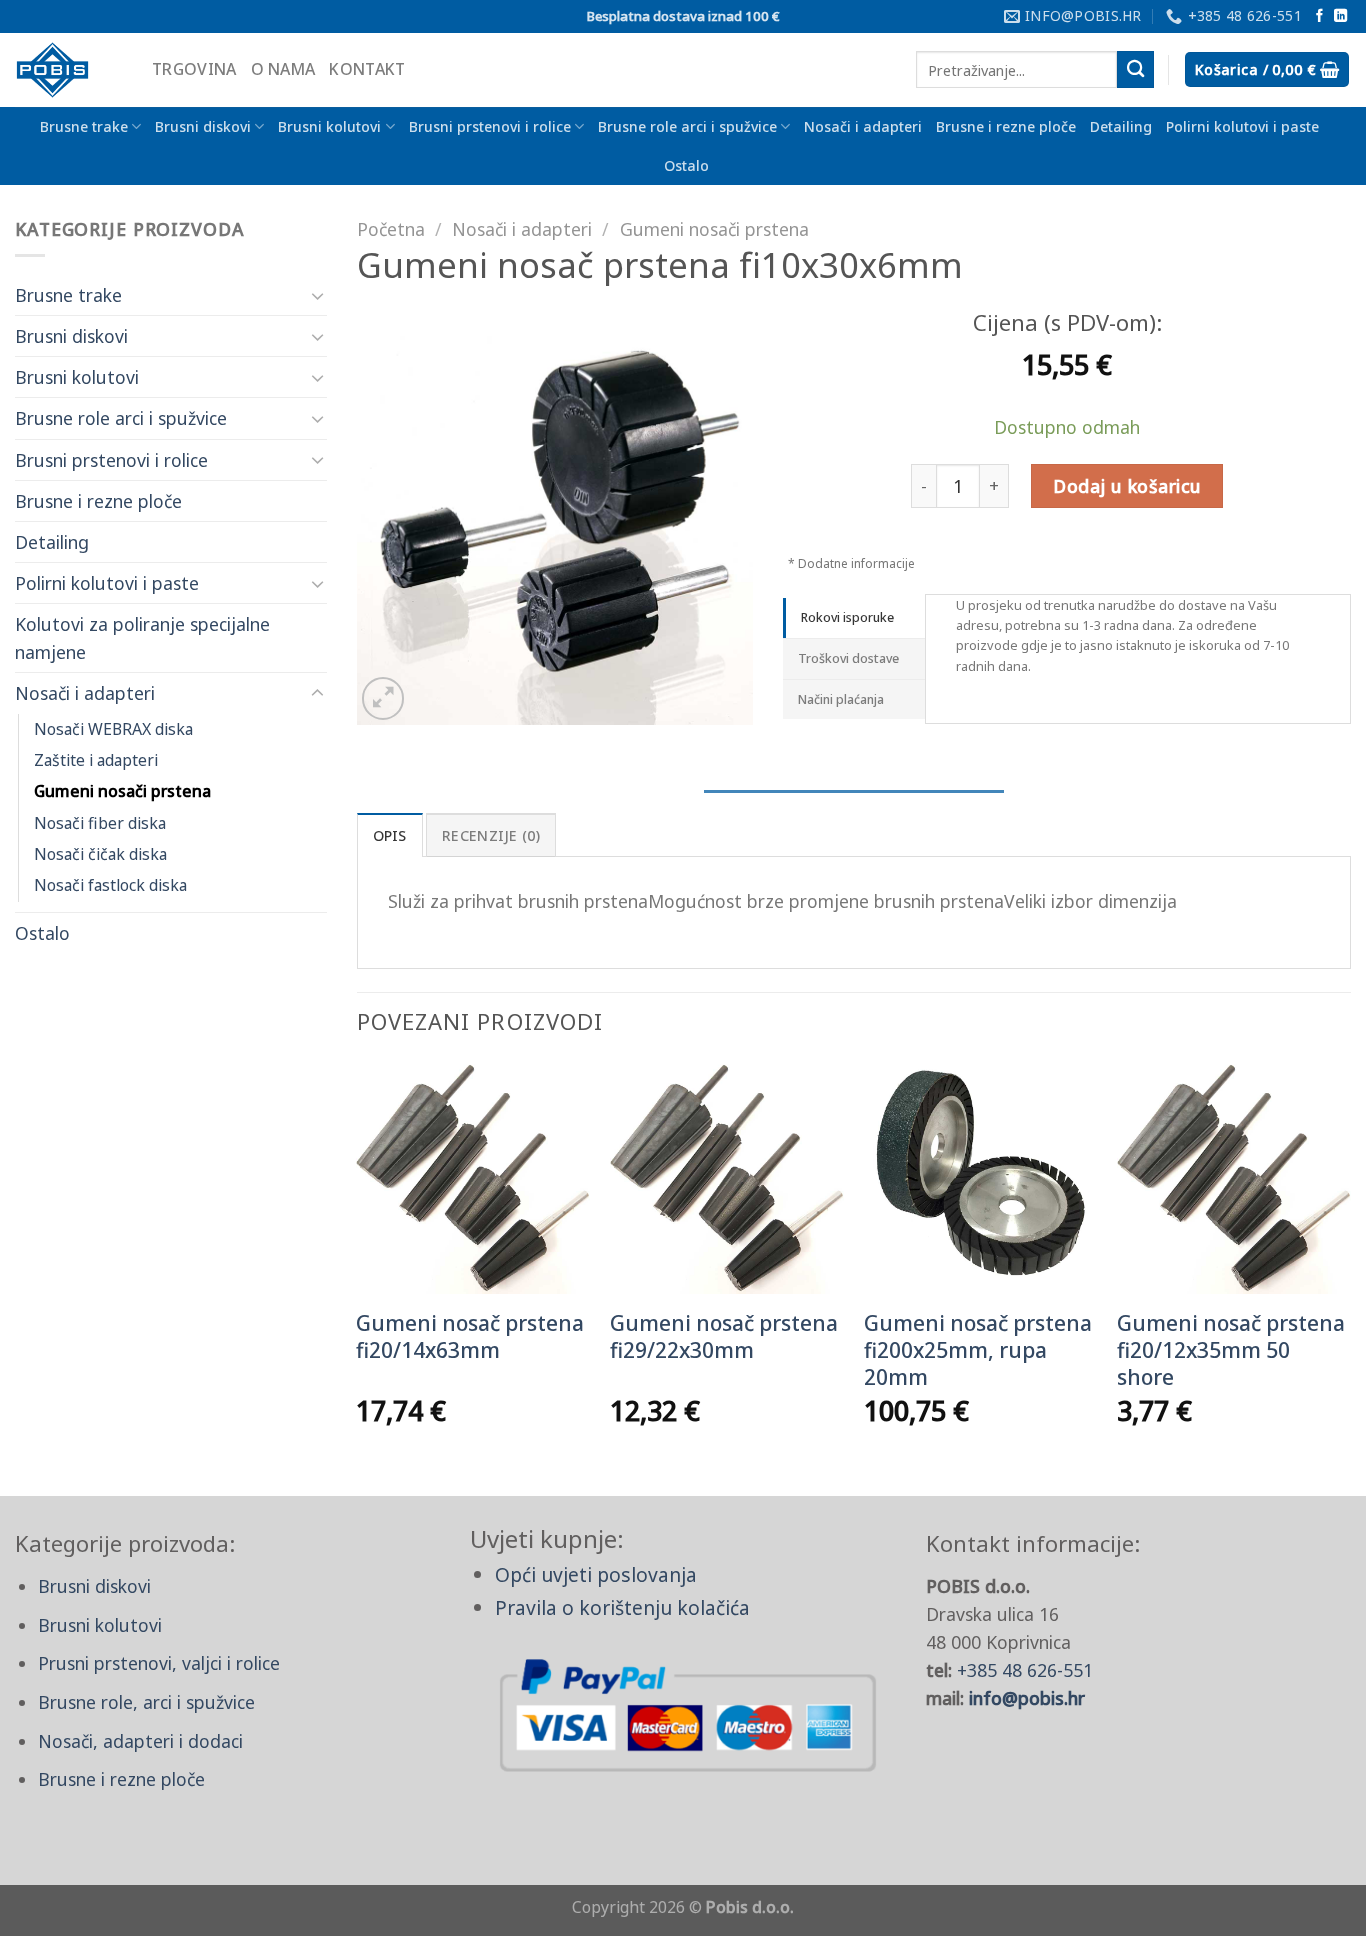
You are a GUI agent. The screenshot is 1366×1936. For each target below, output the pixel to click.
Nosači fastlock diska (110, 885)
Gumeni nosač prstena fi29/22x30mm (724, 1337)
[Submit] (1135, 69)
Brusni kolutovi (329, 126)
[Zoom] (383, 698)
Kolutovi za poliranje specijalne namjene (142, 638)
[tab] (854, 618)
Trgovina (194, 69)
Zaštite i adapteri (96, 760)
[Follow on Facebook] (1319, 16)
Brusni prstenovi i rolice (490, 126)
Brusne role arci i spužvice (687, 126)
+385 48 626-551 (1025, 1670)
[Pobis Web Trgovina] (68, 70)
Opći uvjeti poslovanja (596, 1574)
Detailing (1121, 126)
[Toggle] (317, 295)
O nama (283, 69)
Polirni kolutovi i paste (1242, 126)
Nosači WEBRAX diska (113, 729)
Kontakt (367, 69)
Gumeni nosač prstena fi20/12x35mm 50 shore (1231, 1351)
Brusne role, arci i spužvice (146, 1702)
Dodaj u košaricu (1126, 486)
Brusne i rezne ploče (1006, 126)
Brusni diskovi (203, 126)
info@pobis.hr (1027, 1698)
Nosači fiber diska (100, 823)
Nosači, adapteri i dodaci (140, 1741)
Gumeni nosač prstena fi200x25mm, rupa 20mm (978, 1351)
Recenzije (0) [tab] (491, 835)
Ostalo (686, 165)
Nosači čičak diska (100, 854)
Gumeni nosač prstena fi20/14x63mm (470, 1337)
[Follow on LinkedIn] (1340, 16)
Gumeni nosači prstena (122, 791)
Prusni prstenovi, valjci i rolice (159, 1663)
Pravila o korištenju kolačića (622, 1607)
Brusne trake (84, 126)
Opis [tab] (390, 835)
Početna (391, 229)
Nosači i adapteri (863, 126)
